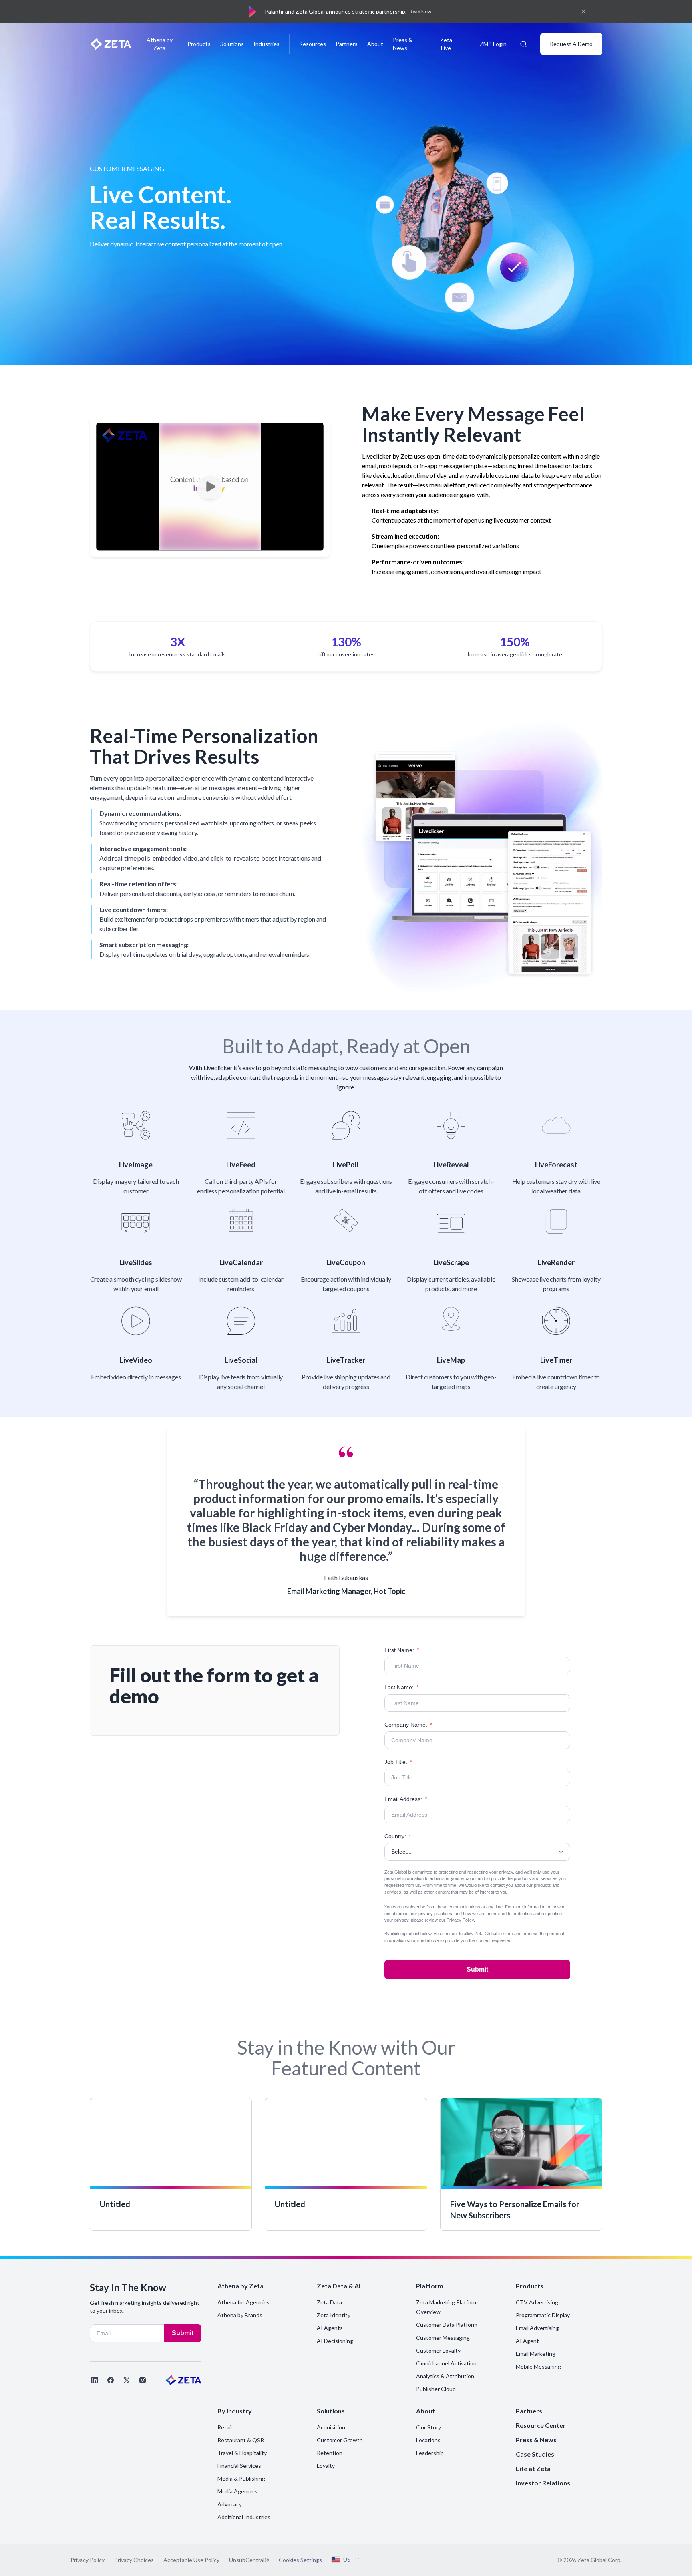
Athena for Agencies (243, 2302)
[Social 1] (95, 2380)
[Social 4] (143, 2380)
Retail (225, 2427)
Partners (347, 44)
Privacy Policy (460, 1920)
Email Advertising (537, 2328)
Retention (330, 2453)
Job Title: (398, 1762)
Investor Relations (543, 2483)
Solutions (232, 44)
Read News (422, 11)
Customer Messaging (443, 2338)
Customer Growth (340, 2440)
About (375, 44)
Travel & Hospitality (242, 2453)
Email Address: (406, 1799)
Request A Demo (571, 44)
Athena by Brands (240, 2315)
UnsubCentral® (249, 2560)
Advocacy (230, 2504)
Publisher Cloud (436, 2389)
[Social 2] (111, 2380)
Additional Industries (244, 2517)
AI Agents (330, 2328)
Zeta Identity (334, 2315)
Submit (477, 1969)
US (347, 2559)
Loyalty (326, 2466)
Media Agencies (237, 2491)
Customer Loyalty (438, 2350)
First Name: (402, 1650)
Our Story (428, 2427)
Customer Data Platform (447, 2325)
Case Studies (535, 2454)
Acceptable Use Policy (191, 2560)
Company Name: (408, 1725)
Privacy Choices (134, 2560)
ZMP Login (493, 44)
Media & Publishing (241, 2478)
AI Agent (527, 2341)
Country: (398, 1836)
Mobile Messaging (538, 2366)
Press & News (403, 44)
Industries (267, 44)
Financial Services (239, 2466)
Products (199, 44)
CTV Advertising (537, 2302)
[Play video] (210, 487)
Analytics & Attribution (445, 2376)
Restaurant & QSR (241, 2440)
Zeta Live (446, 44)
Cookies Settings (300, 2560)
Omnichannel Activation (446, 2363)
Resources (313, 44)
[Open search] (523, 44)
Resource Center (541, 2425)
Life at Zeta (533, 2468)
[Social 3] (127, 2380)
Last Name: (401, 1687)
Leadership (430, 2453)
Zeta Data (329, 2302)
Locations (428, 2440)
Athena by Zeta (160, 44)
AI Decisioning (335, 2341)
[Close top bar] (583, 12)
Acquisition (331, 2427)
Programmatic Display (543, 2315)
